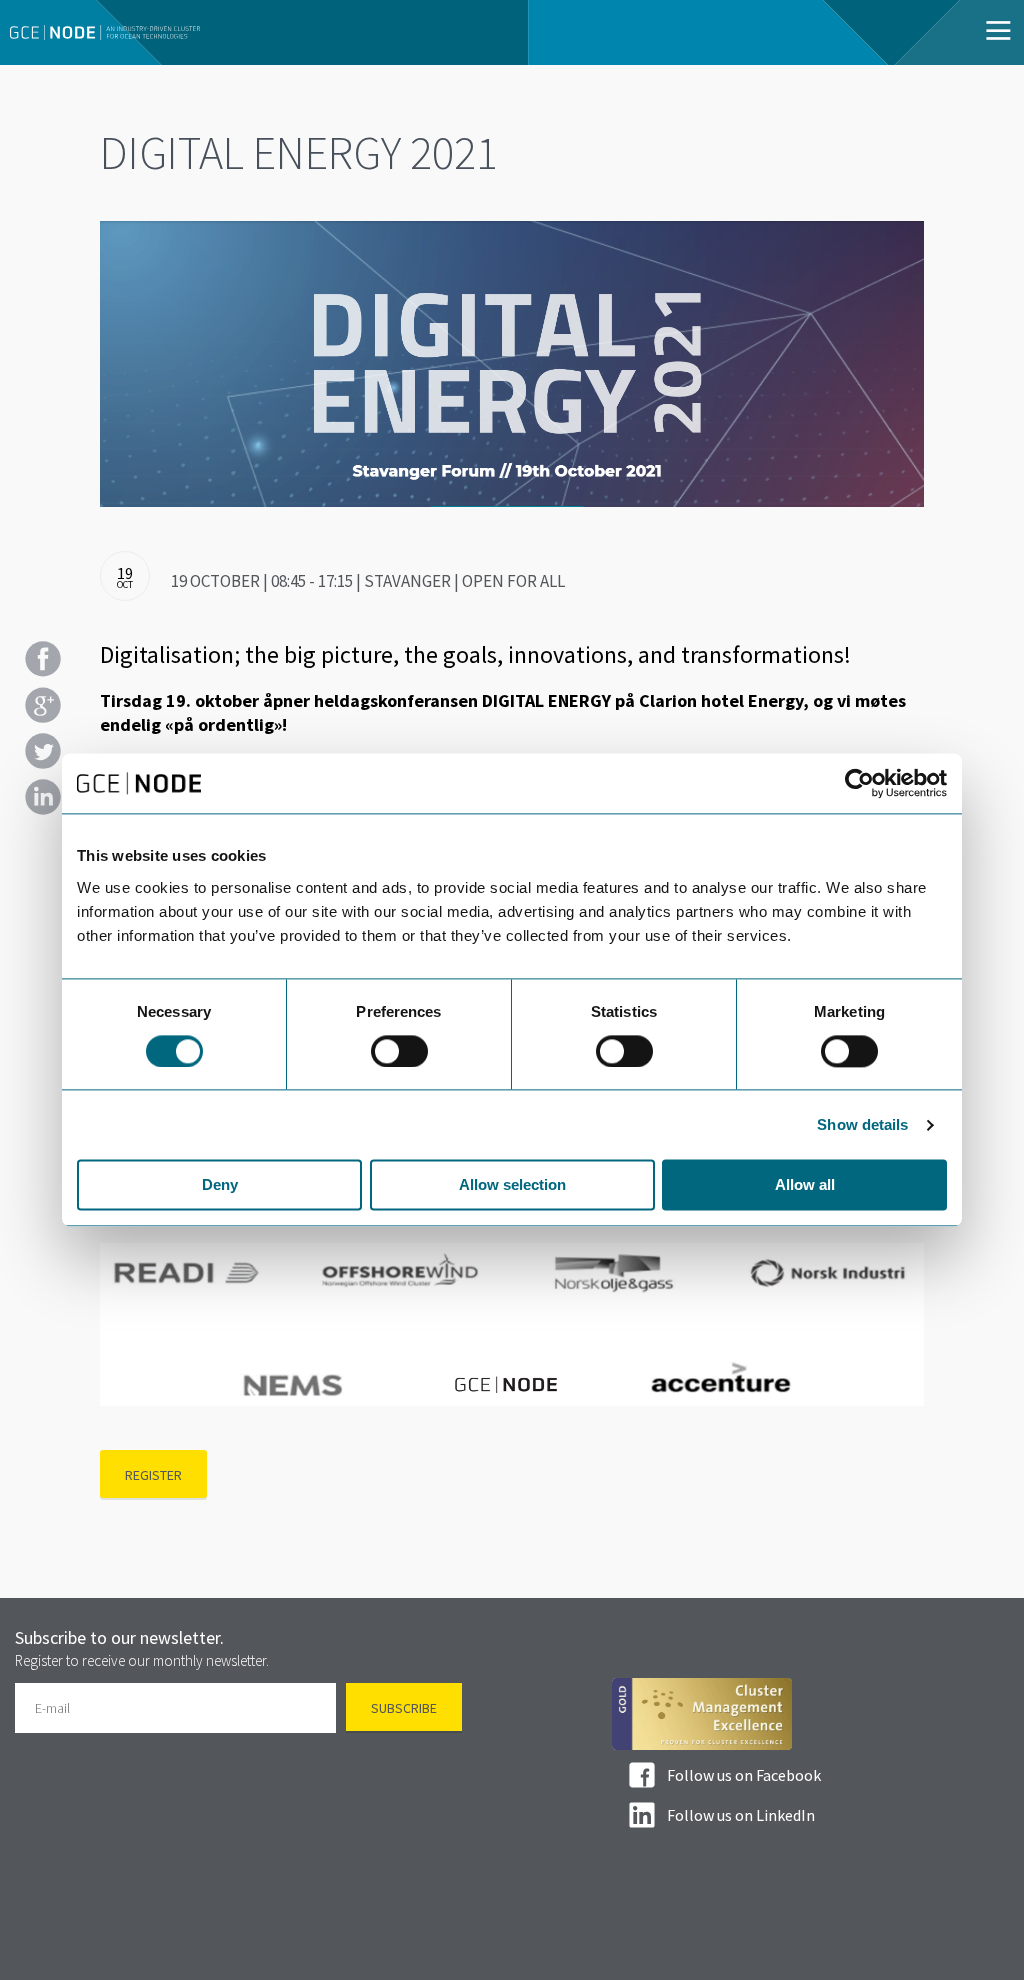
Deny (220, 1185)
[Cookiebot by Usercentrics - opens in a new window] (859, 783)
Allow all (805, 1185)
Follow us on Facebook (744, 1775)
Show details (862, 1124)
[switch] (399, 1051)
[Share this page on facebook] (43, 659)
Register (153, 1475)
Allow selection (512, 1185)
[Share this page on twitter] (43, 751)
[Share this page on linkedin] (43, 797)
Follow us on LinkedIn (741, 1815)
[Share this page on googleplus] (43, 705)
